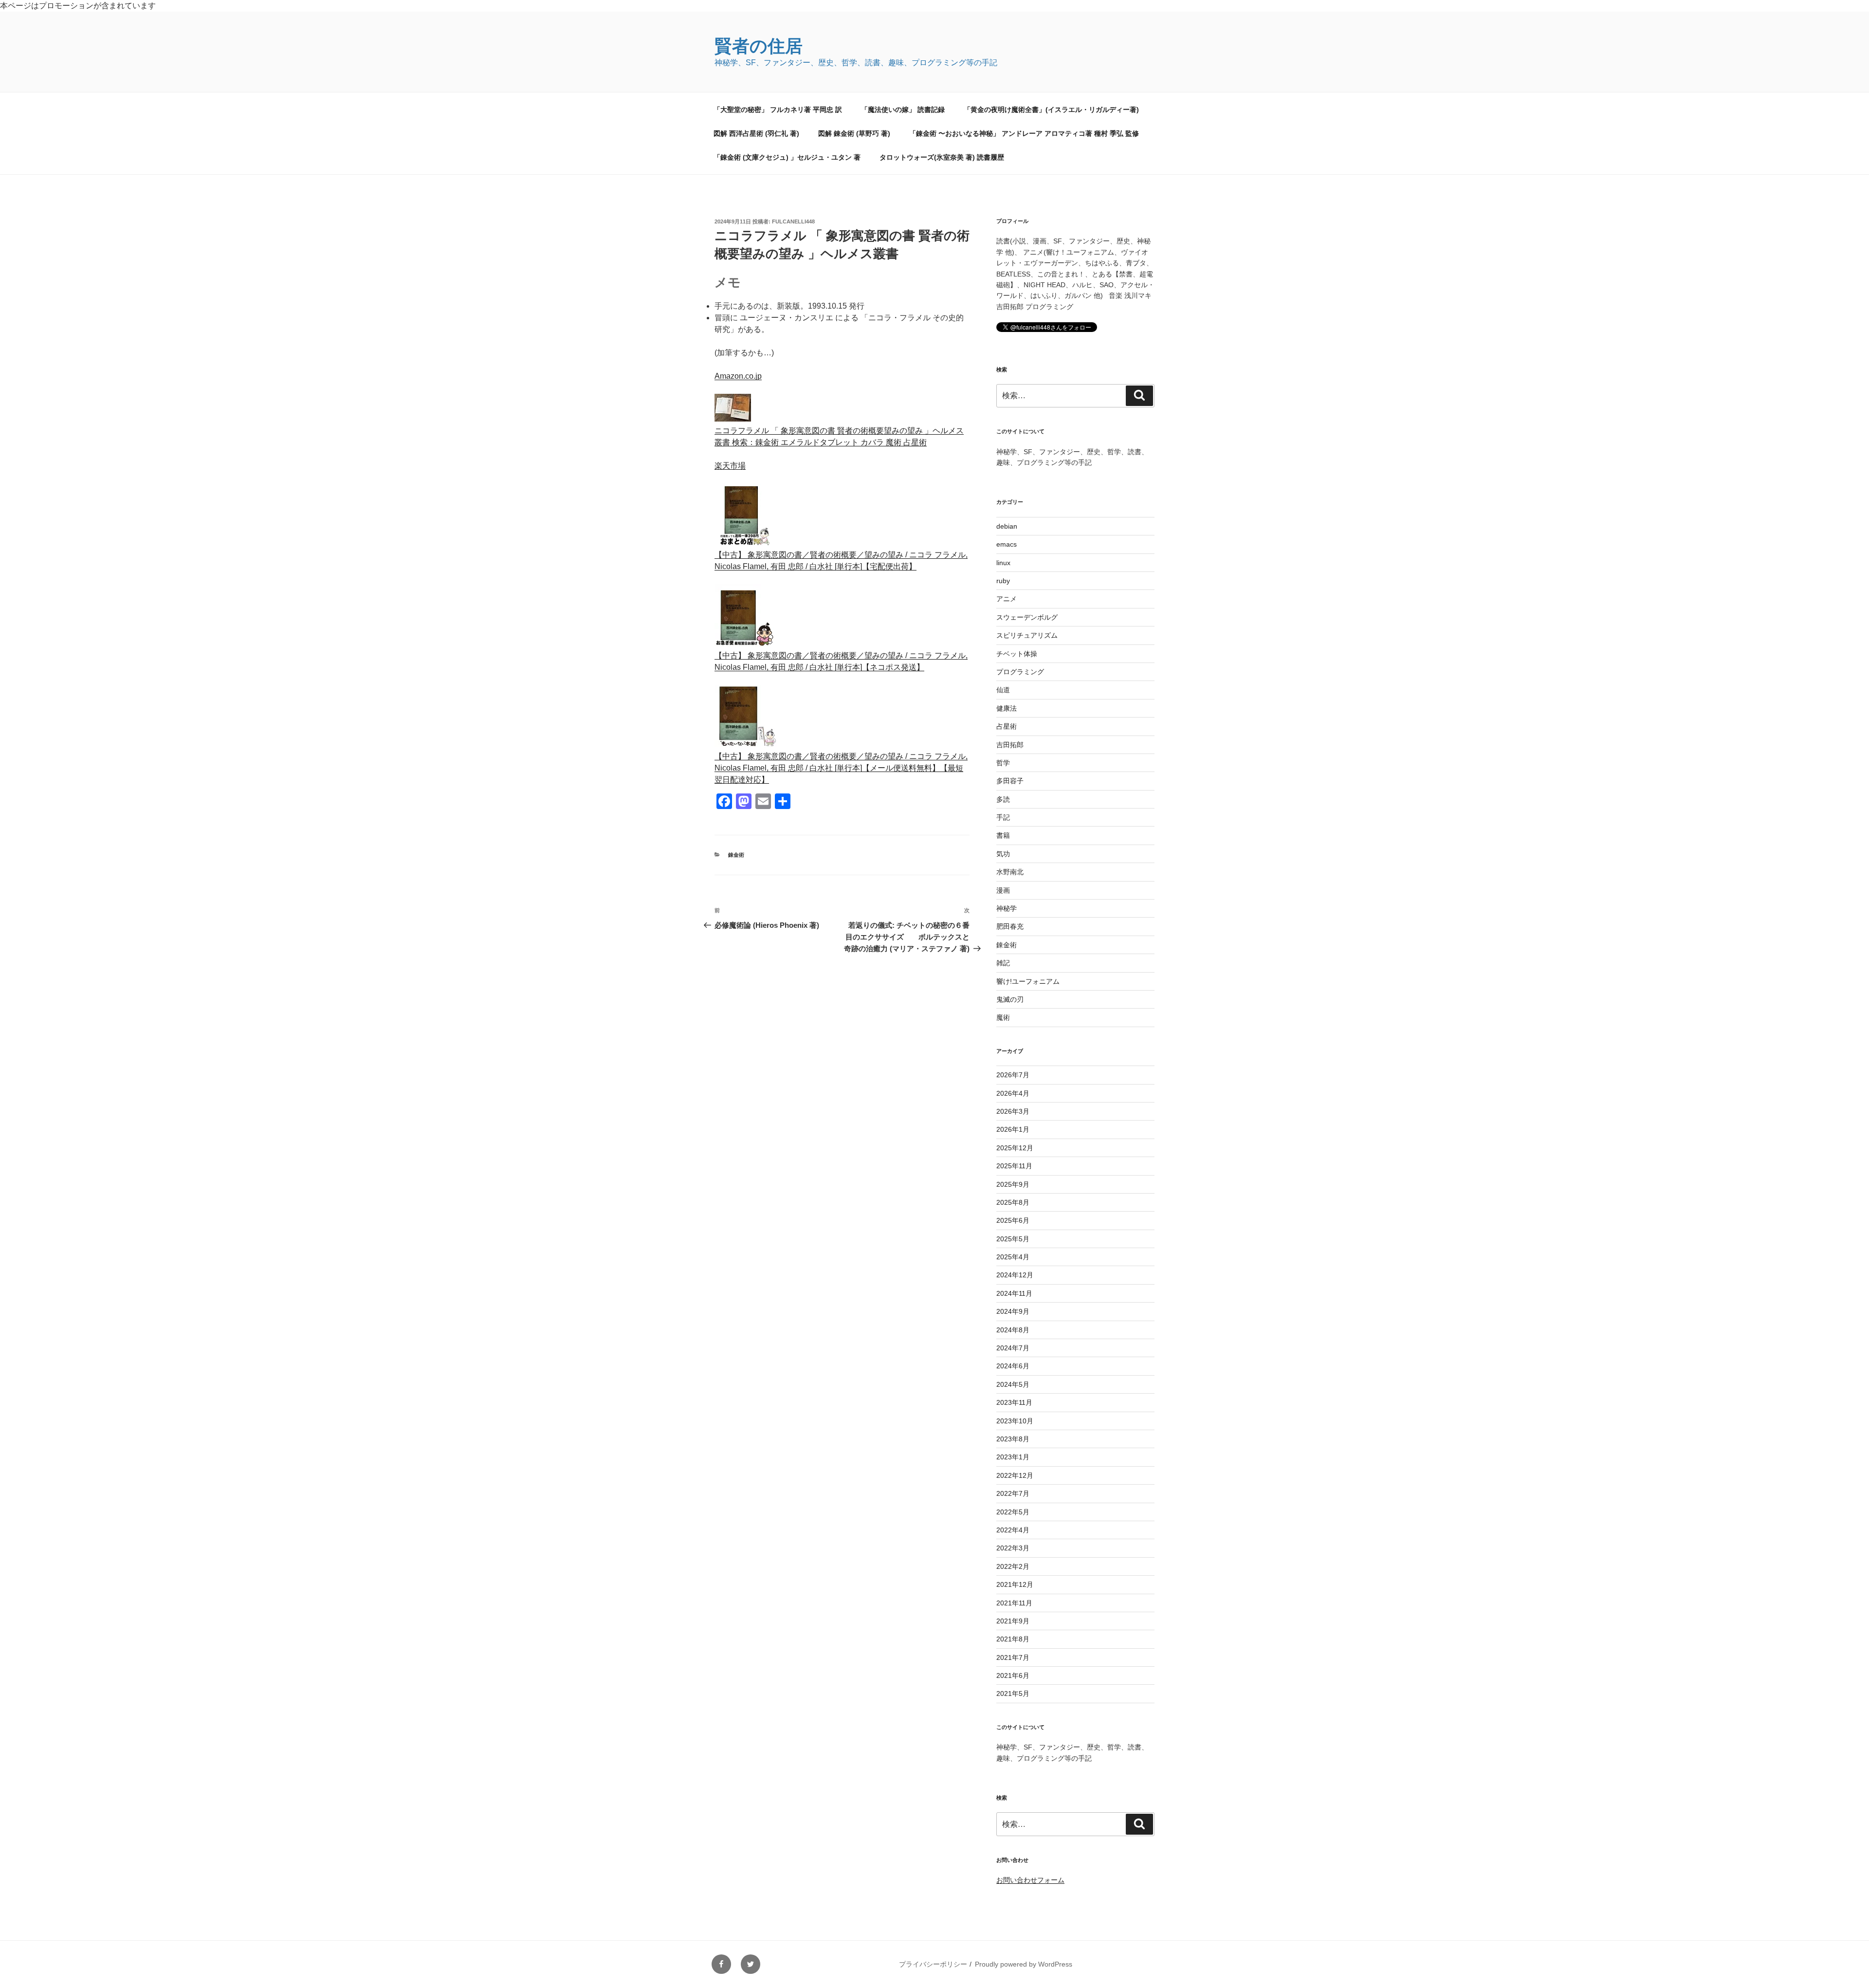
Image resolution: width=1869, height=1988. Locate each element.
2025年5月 (1013, 1239)
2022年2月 (1013, 1566)
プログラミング (1020, 672)
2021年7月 (1013, 1657)
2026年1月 (1013, 1129)
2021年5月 (1013, 1693)
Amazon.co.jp (738, 376)
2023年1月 (1013, 1457)
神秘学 (1007, 908)
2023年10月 (1015, 1421)
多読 (1003, 799)
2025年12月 (1015, 1148)
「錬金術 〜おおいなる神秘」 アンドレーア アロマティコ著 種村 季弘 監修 (1024, 133)
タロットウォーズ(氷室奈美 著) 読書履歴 (942, 157)
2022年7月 (1013, 1493)
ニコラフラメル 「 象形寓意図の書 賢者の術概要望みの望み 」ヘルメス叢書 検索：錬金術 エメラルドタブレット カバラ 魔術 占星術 (839, 436)
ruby (1003, 581)
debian (1007, 526)
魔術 (1003, 1017)
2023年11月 (1014, 1402)
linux (1003, 563)
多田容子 (1010, 781)
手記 (1003, 817)
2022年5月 (1013, 1512)
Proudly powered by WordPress (1024, 1964)
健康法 (1007, 708)
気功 (1003, 854)
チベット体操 (1017, 654)
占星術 (1007, 726)
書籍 (1003, 835)
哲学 (1003, 763)
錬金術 (736, 855)
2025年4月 (1013, 1257)
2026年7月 (1013, 1075)
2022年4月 (1013, 1530)
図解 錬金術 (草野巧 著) (854, 133)
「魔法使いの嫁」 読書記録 (903, 110)
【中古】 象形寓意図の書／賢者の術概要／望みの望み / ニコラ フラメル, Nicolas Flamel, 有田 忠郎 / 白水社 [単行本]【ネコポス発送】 (841, 661)
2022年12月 (1015, 1475)
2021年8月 (1013, 1639)
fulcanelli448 (793, 221)
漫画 (1003, 890)
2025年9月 (1013, 1184)
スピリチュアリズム (1027, 635)
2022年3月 (1013, 1548)
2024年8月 (1013, 1330)
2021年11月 (1014, 1603)
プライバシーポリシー (933, 1964)
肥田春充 (1010, 926)
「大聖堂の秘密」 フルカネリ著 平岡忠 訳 (778, 110)
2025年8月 (1013, 1202)
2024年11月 (1014, 1293)
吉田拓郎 (1010, 745)
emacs (1007, 544)
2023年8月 (1013, 1439)
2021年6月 (1013, 1675)
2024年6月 (1013, 1366)
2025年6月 (1013, 1220)
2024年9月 (1013, 1311)
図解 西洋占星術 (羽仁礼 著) (756, 133)
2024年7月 (1013, 1348)
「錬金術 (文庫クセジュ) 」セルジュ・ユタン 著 (787, 157)
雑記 (1003, 963)
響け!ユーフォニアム (1028, 981)
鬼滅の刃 (1010, 999)
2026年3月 (1013, 1111)
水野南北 (1010, 872)
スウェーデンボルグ (1027, 617)
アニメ (1007, 599)
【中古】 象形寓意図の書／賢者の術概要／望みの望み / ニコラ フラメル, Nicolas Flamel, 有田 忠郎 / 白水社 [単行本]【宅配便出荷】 (841, 561)
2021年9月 (1013, 1621)
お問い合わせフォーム (1030, 1880)
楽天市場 (730, 466)
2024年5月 (1013, 1384)
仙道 (1003, 690)
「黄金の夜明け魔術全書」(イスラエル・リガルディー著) (1051, 110)
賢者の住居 (759, 46)
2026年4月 (1013, 1093)
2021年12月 (1015, 1584)
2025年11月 (1014, 1166)
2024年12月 (1015, 1275)
